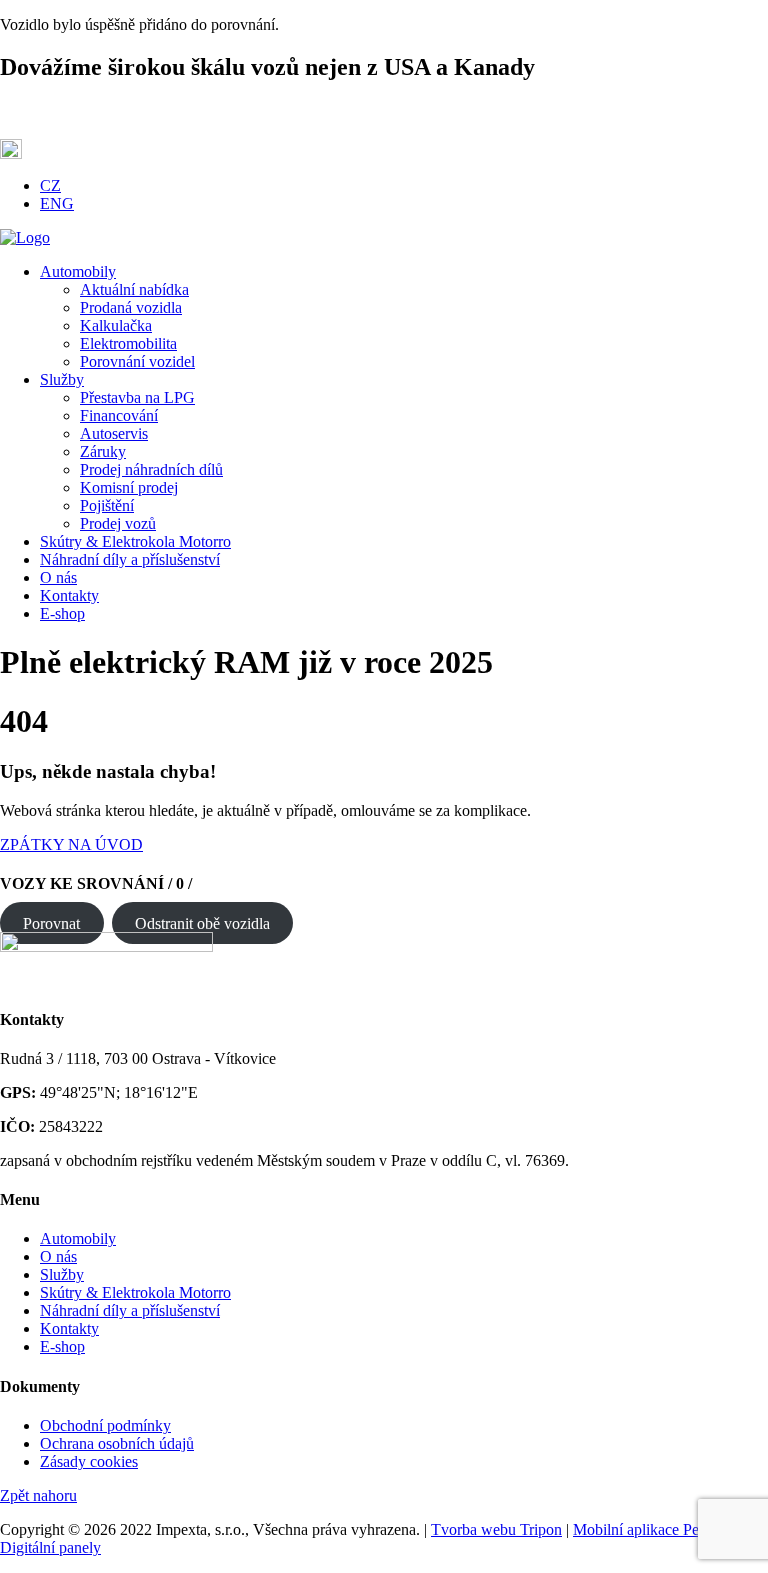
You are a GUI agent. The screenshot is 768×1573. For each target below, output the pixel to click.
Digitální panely (50, 1547)
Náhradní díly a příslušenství (130, 1310)
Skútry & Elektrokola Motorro (135, 1292)
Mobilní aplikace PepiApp (656, 1529)
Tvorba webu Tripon (496, 1529)
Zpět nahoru (38, 1495)
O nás (58, 1256)
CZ (50, 185)
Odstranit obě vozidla (202, 922)
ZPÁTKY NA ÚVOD (71, 844)
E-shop (62, 1346)
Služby (62, 1274)
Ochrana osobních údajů (117, 1443)
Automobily (78, 1238)
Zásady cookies (89, 1461)
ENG (57, 203)
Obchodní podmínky (105, 1425)
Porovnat (51, 922)
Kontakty (69, 1328)
